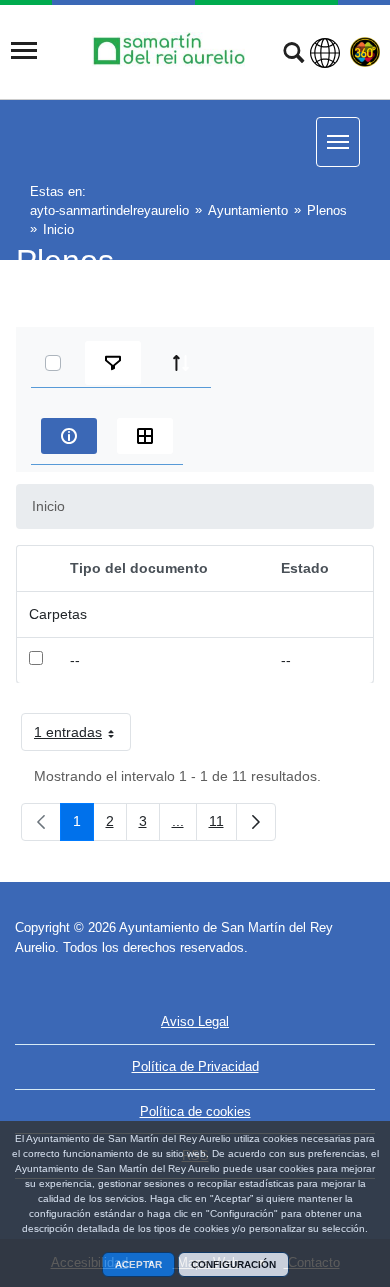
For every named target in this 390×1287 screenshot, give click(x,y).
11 (223, 825)
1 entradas (82, 736)
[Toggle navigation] (24, 51)
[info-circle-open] (69, 436)
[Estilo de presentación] (145, 436)
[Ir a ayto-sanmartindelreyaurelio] (172, 50)
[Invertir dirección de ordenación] (181, 363)
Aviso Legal (195, 1021)
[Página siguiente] (256, 822)
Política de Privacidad (195, 1066)
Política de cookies (195, 1111)
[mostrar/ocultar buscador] (293, 55)
